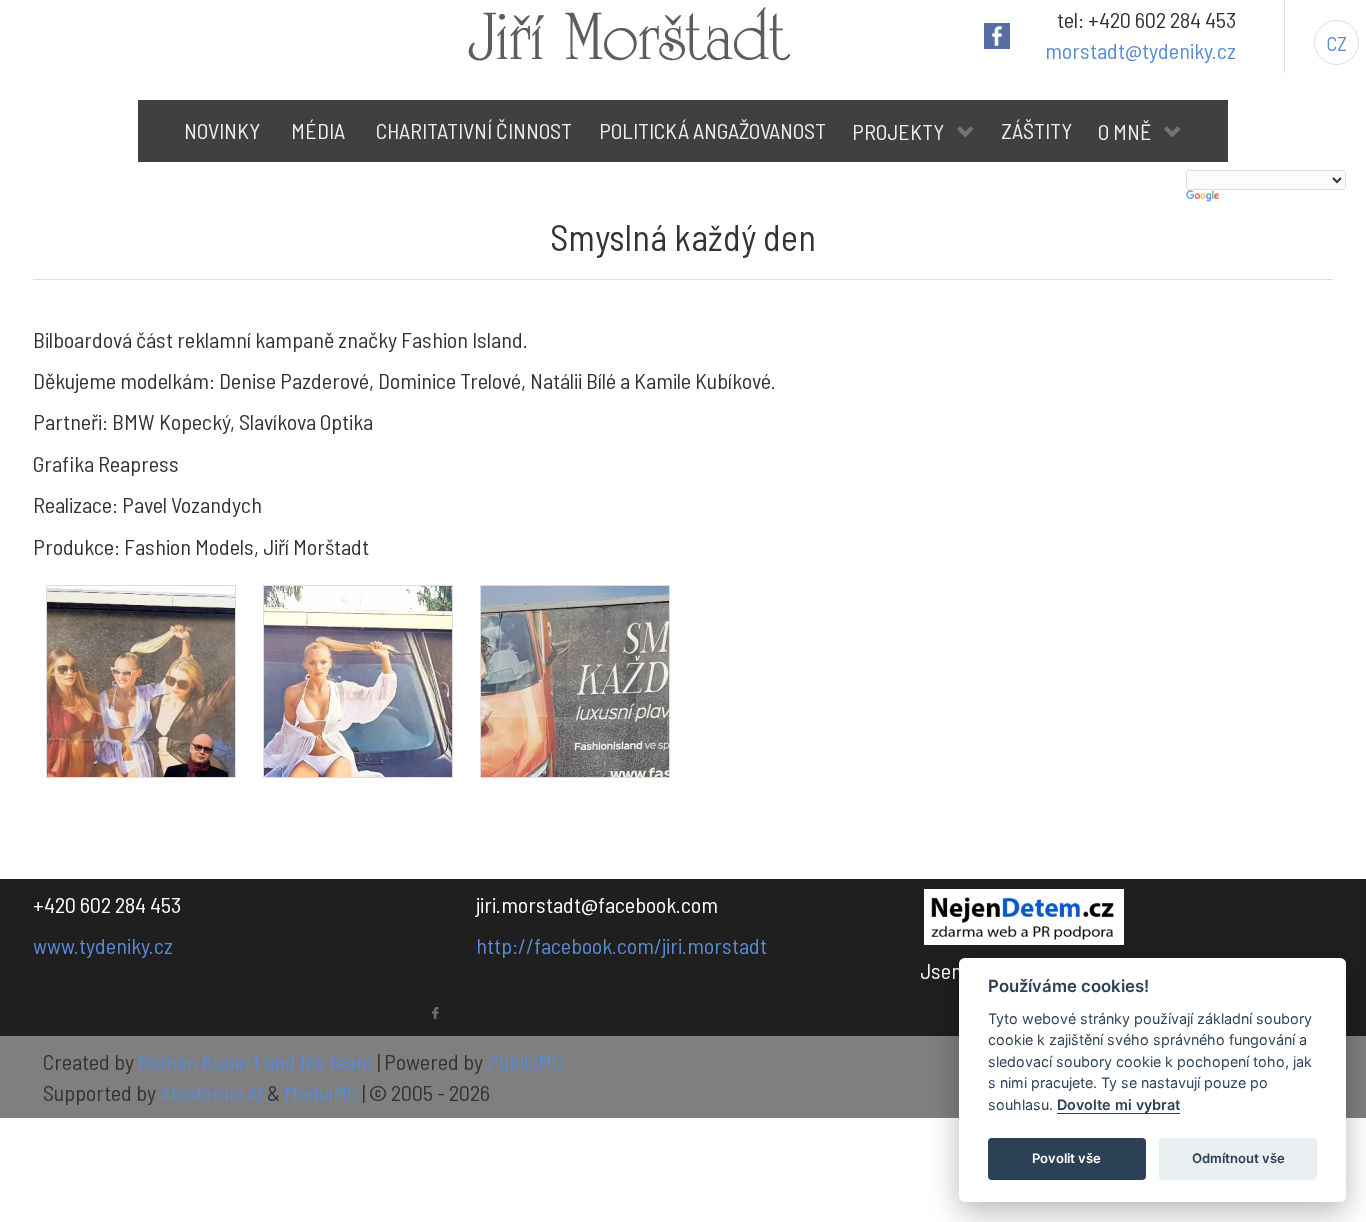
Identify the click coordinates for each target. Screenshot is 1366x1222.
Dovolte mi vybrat (1118, 1104)
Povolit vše (1066, 1158)
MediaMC (321, 1092)
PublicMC (525, 1061)
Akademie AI (211, 1092)
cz (1336, 43)
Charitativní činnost (474, 130)
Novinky (222, 130)
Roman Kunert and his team (257, 1061)
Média (318, 130)
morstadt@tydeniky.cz (1140, 50)
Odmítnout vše (1238, 1158)
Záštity (1036, 130)
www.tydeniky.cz (103, 945)
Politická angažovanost (712, 130)
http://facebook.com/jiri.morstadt (621, 945)
